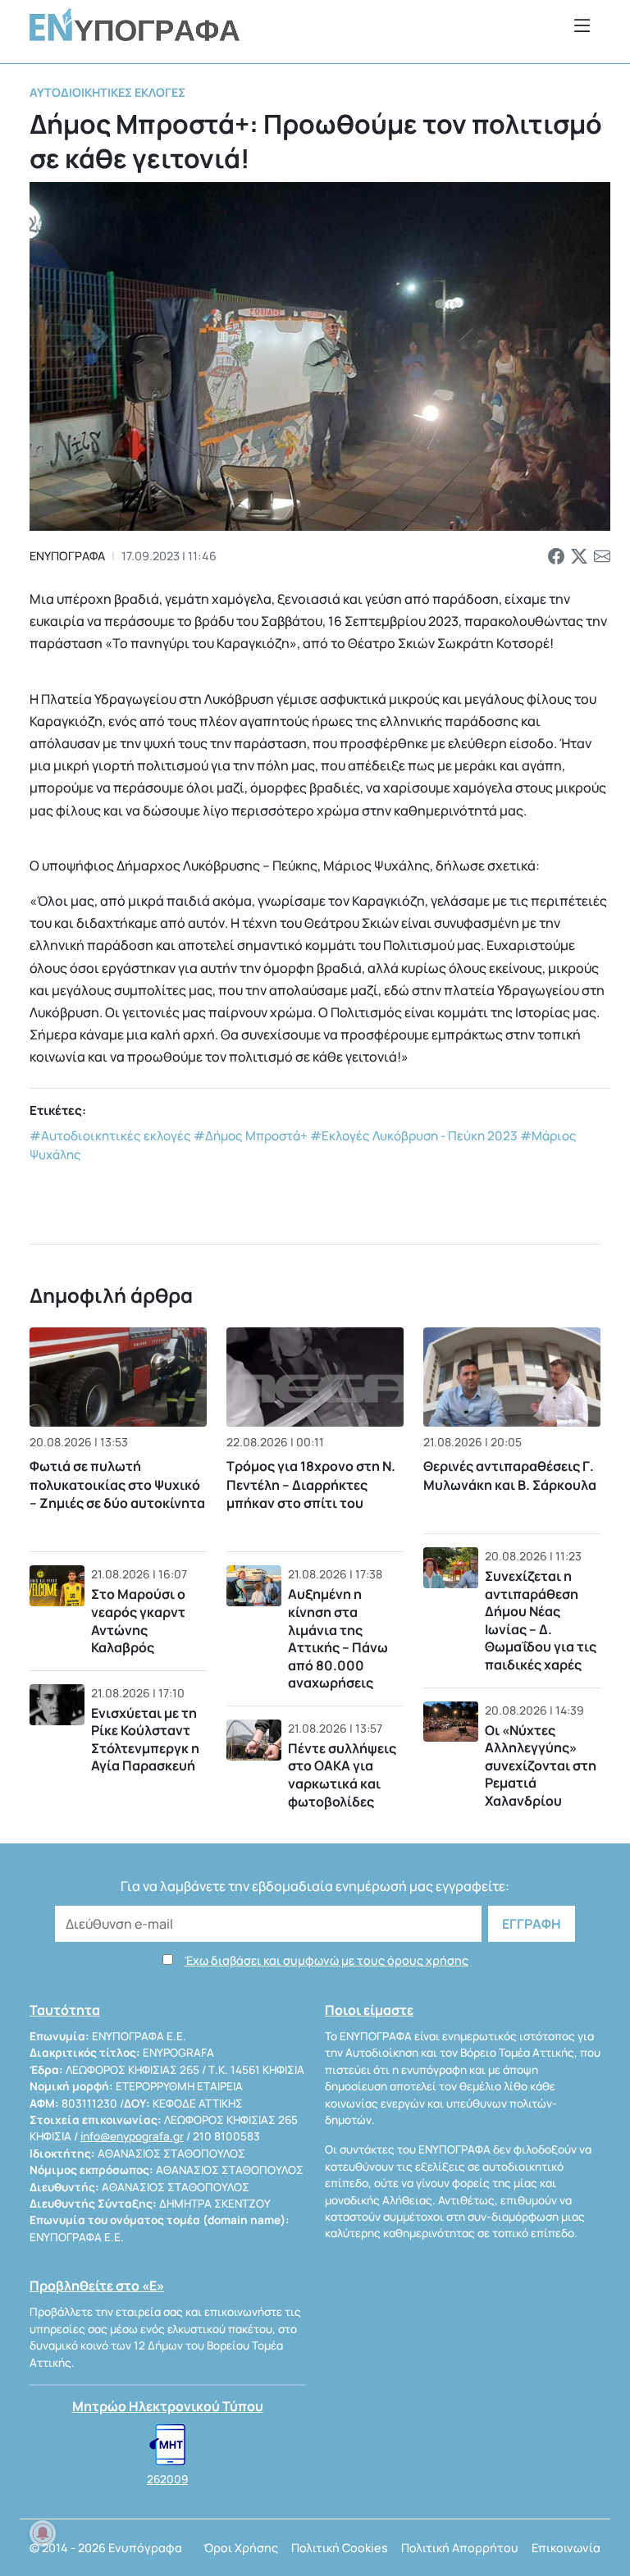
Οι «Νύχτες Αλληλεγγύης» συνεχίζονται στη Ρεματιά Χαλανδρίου (541, 1765)
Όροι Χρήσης (241, 2548)
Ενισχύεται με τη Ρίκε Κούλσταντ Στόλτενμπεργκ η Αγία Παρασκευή (145, 1740)
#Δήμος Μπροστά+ (251, 1136)
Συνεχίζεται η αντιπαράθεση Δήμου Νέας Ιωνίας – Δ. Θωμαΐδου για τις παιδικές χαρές (541, 1620)
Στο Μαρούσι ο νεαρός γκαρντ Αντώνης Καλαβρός (138, 1621)
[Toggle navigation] (582, 25)
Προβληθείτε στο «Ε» (97, 2286)
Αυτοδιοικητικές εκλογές (107, 92)
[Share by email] (602, 556)
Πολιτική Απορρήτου (460, 2548)
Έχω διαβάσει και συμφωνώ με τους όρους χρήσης (326, 1960)
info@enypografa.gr (132, 2136)
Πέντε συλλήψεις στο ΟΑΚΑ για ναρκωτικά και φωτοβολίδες (342, 1775)
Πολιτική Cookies (340, 2548)
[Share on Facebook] (556, 556)
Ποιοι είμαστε (369, 2010)
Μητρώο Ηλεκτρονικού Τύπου (168, 2406)
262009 (167, 2479)
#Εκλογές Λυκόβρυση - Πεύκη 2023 (414, 1136)
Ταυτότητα (65, 2010)
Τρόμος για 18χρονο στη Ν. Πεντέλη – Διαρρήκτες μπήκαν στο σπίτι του (311, 1484)
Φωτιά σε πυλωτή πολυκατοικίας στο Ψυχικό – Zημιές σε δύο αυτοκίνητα (117, 1484)
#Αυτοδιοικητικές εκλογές (110, 1136)
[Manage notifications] (43, 2533)
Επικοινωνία (566, 2548)
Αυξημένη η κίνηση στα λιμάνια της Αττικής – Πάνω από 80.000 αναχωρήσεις (338, 1638)
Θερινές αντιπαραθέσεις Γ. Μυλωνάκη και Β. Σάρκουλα (510, 1475)
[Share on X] (579, 556)
